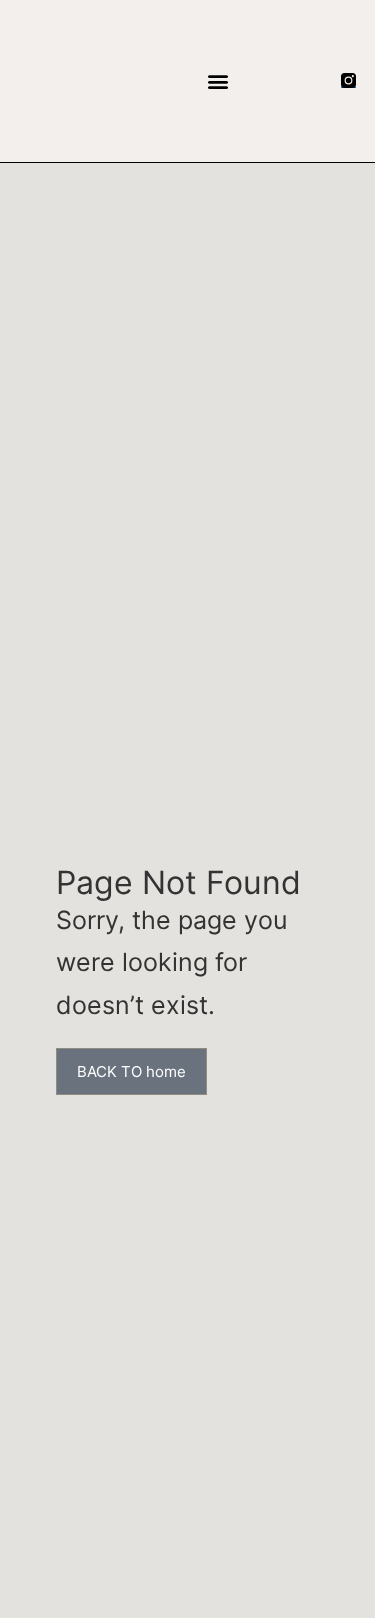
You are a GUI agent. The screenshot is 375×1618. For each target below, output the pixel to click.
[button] (218, 80)
